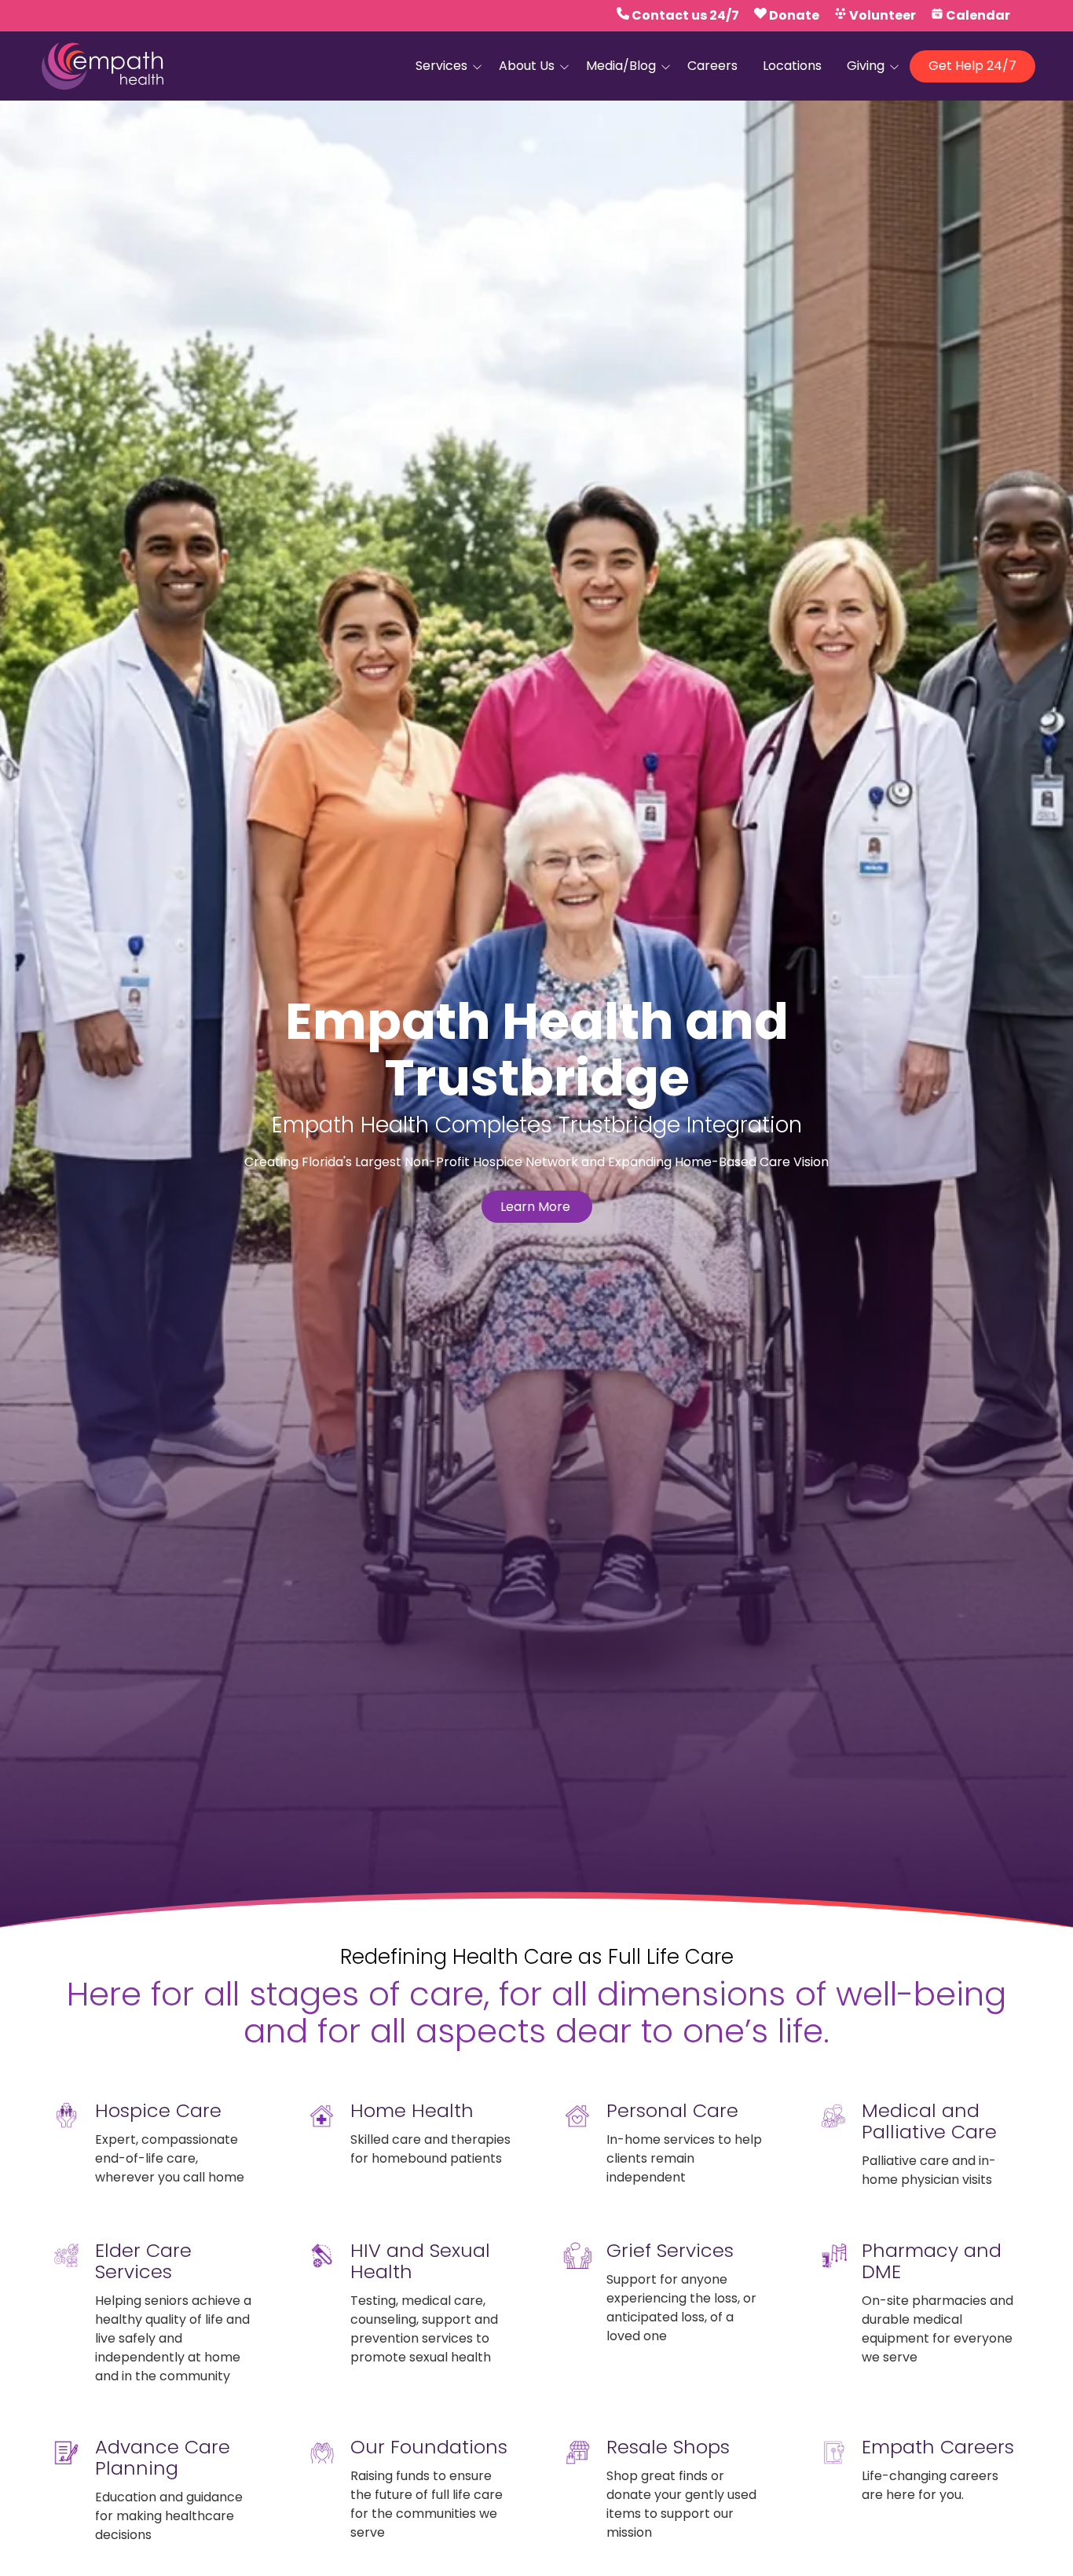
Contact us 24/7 (685, 15)
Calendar (978, 15)
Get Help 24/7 (972, 66)
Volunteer (883, 15)
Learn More (537, 1207)
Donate (794, 15)
